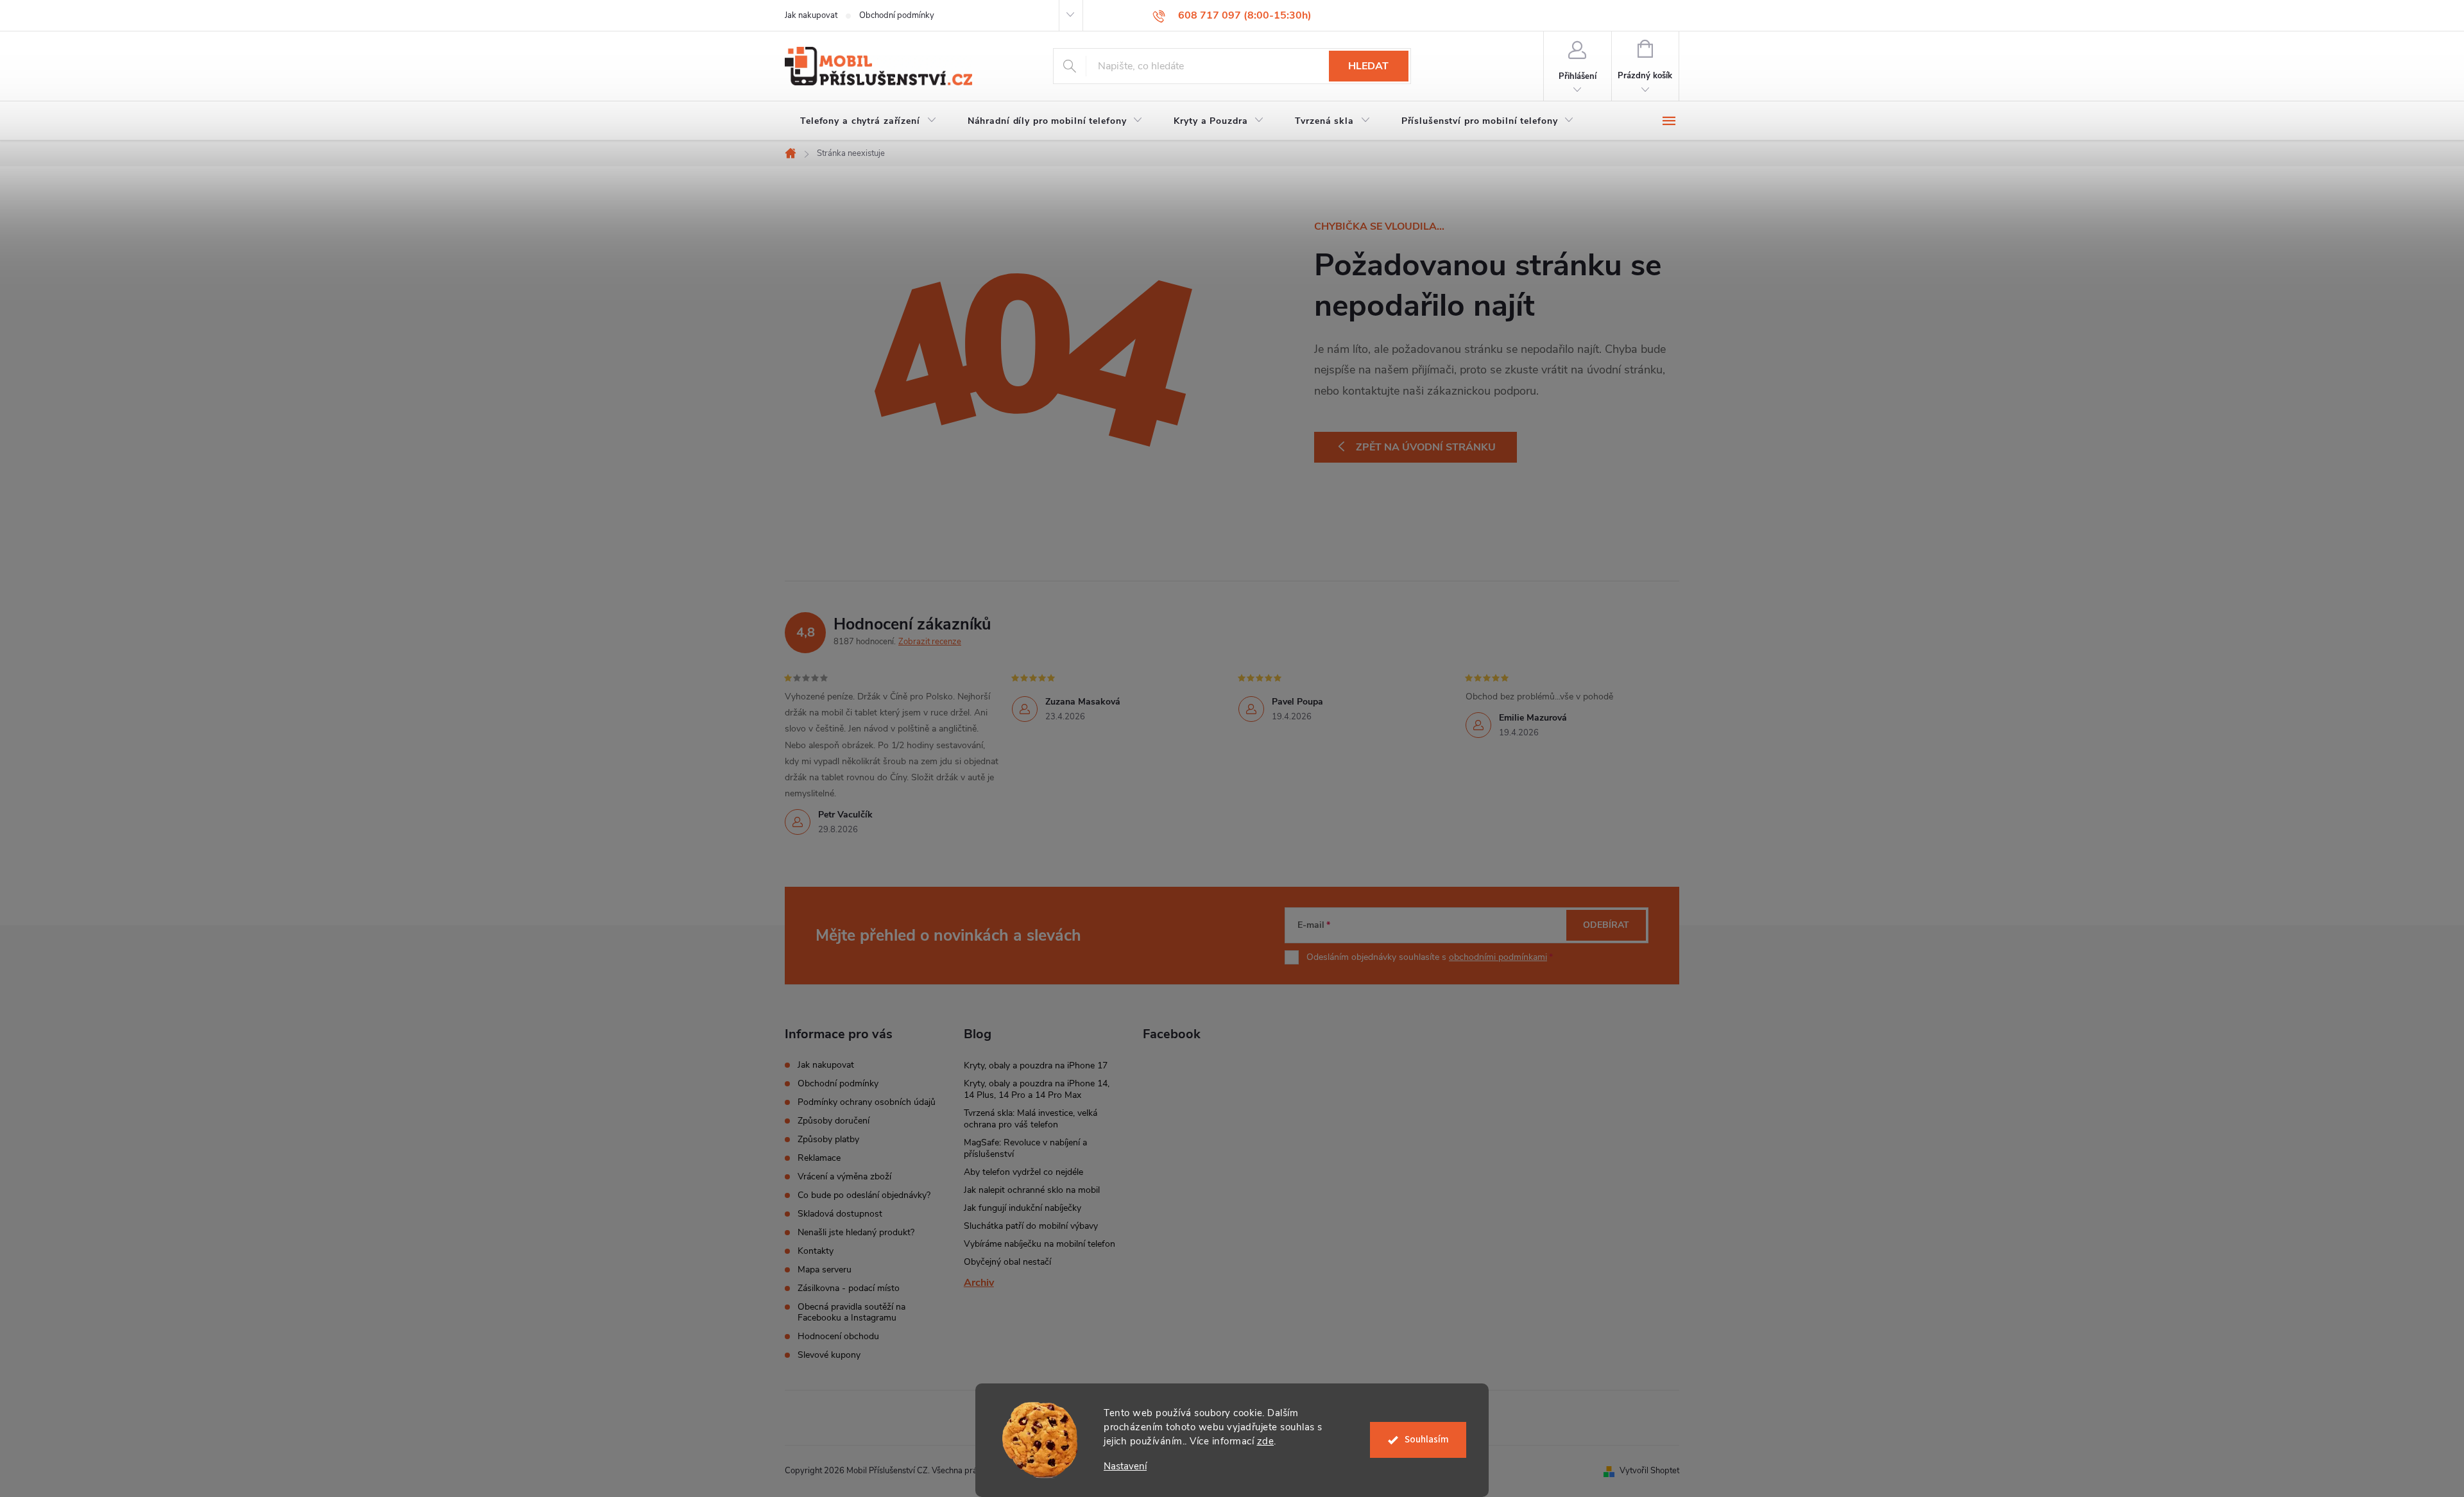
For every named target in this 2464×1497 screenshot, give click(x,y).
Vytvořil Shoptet (1649, 1471)
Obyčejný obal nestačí (1007, 1262)
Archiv (979, 1283)
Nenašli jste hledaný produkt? (856, 1232)
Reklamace (819, 1158)
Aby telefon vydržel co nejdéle (1023, 1172)
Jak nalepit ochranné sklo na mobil (1032, 1190)
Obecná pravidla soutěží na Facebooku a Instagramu (851, 1312)
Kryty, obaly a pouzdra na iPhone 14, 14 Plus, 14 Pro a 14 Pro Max (1037, 1089)
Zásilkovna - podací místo (849, 1288)
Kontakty (816, 1251)
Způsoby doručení (834, 1121)
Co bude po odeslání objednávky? (864, 1195)
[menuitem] (868, 121)
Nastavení (1125, 1467)
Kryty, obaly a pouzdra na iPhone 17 (1036, 1065)
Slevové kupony (829, 1355)
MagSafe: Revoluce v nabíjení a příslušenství (1025, 1148)
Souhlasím (1427, 1440)
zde (1266, 1441)
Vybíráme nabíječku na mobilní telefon (1039, 1244)
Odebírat (1606, 925)
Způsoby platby (828, 1139)
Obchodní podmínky (897, 15)
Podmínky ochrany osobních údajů (867, 1102)
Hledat (1368, 66)
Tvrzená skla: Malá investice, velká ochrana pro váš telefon (1031, 1119)
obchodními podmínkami (1498, 957)
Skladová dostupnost (840, 1214)
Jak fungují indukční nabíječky (1022, 1208)
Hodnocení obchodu (838, 1336)
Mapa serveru (825, 1270)
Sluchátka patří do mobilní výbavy (1031, 1226)
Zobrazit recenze (930, 642)
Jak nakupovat (811, 15)
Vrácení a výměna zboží (844, 1176)
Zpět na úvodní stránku (1426, 447)
